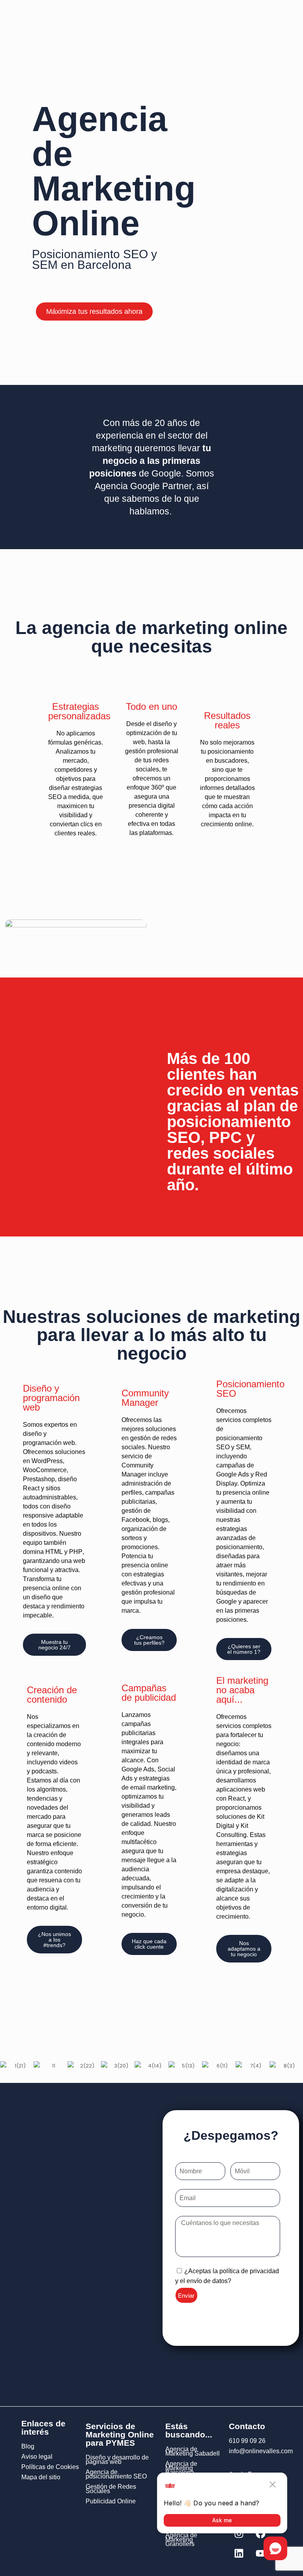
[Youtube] (260, 2553)
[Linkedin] (239, 2553)
